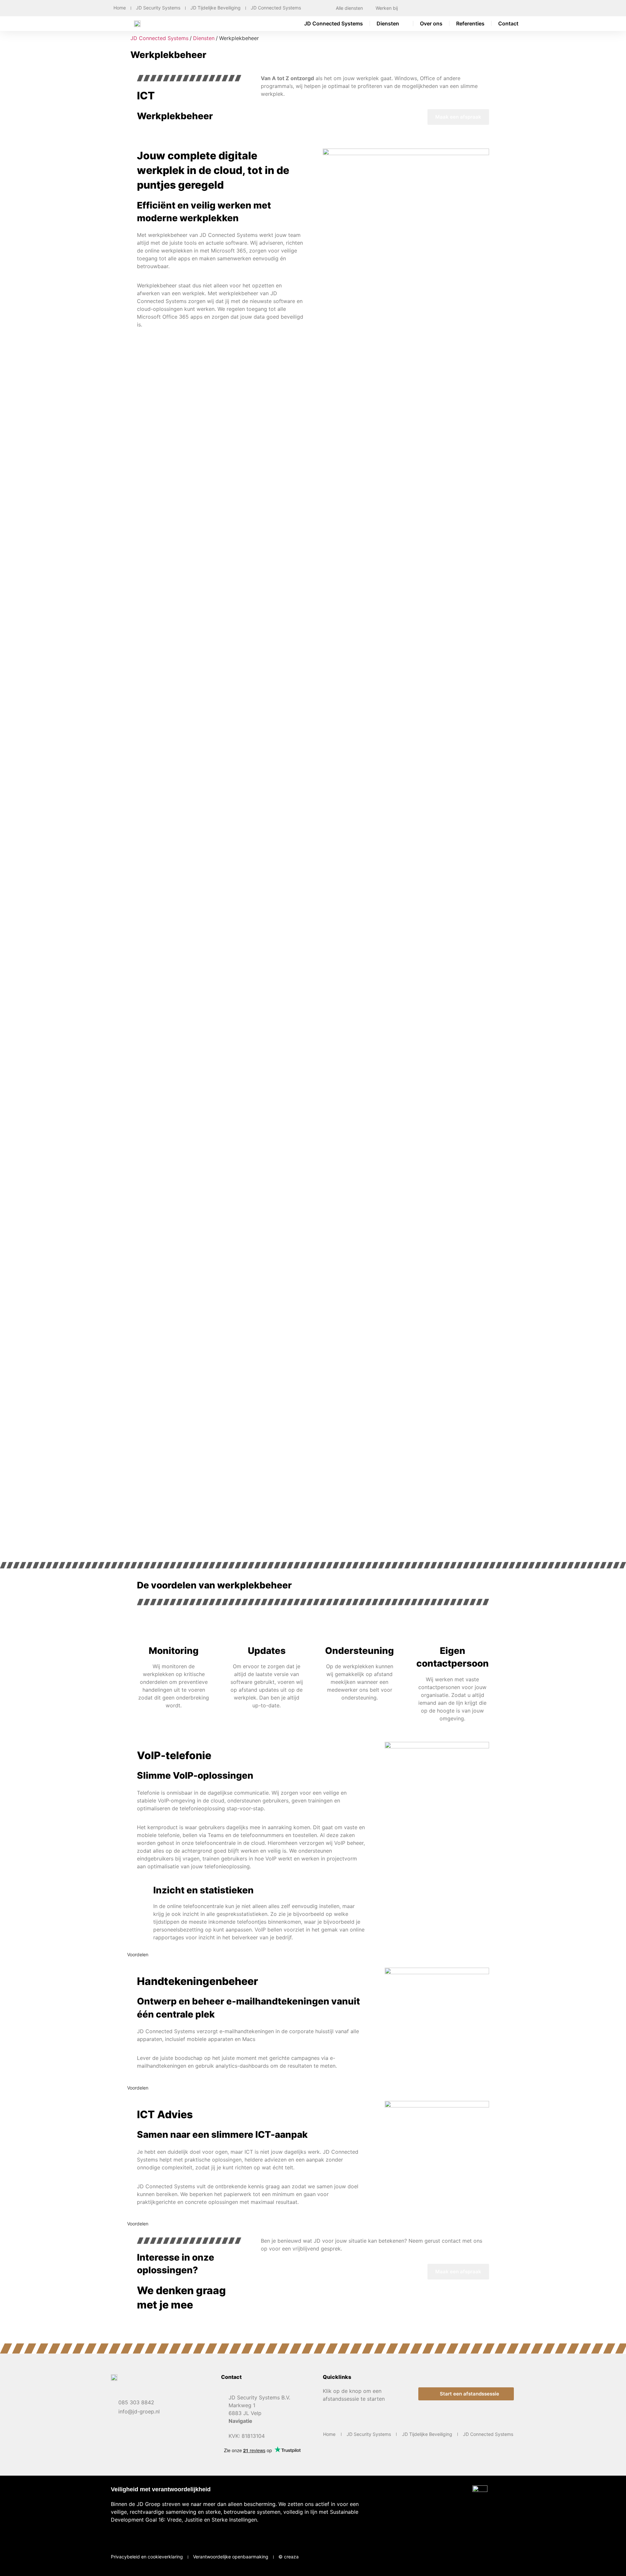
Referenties (470, 23)
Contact (508, 23)
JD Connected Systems (276, 8)
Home (120, 8)
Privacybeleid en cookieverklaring (147, 2557)
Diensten (388, 23)
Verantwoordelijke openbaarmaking (231, 2557)
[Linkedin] (505, 2556)
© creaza (289, 2557)
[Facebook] (485, 2556)
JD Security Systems (158, 8)
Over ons (431, 23)
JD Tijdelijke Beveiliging (216, 8)
